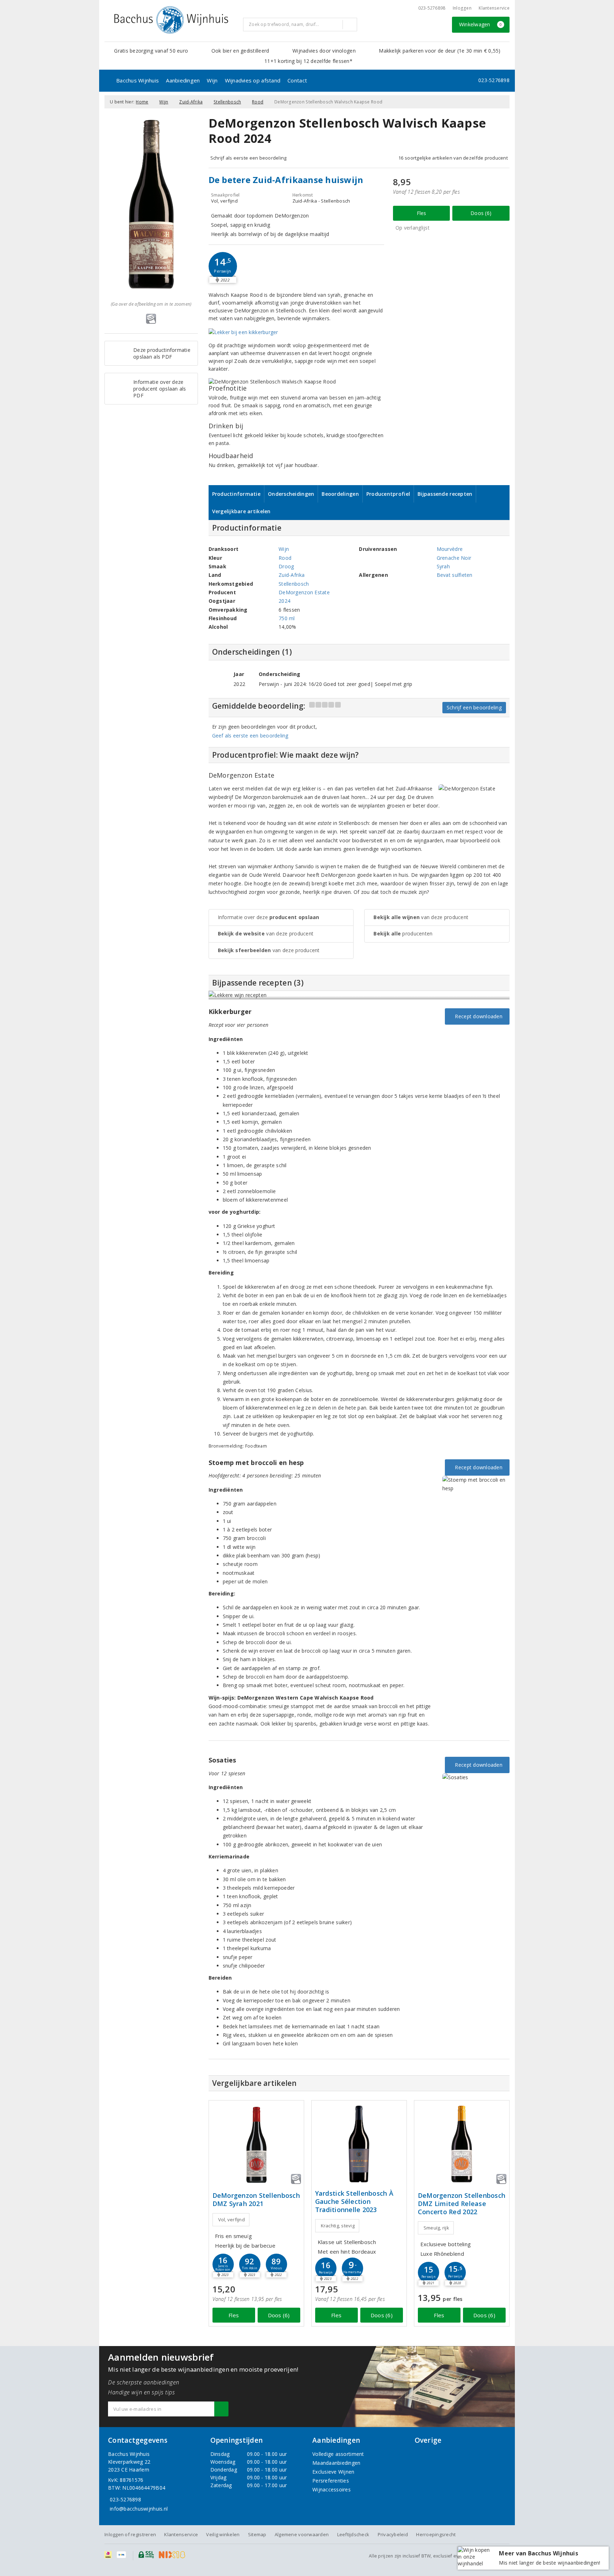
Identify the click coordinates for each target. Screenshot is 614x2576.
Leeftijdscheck (353, 2534)
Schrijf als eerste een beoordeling (249, 158)
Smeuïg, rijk (436, 2228)
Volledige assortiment (338, 2454)
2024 (284, 601)
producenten (403, 933)
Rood (258, 102)
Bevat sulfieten (455, 575)
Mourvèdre (450, 549)
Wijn (212, 80)
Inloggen (462, 8)
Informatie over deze (269, 917)
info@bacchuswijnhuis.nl (139, 2509)
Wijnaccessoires (332, 2489)
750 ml (287, 618)
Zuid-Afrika (191, 102)
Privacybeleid (393, 2534)
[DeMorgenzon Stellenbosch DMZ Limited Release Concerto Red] (462, 2144)
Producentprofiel (388, 494)
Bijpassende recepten (445, 494)
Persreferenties (331, 2481)
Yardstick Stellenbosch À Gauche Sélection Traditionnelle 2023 (354, 2202)
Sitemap (257, 2534)
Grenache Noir (454, 558)
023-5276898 (432, 8)
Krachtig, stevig (338, 2226)
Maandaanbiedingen (336, 2463)
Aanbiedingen (183, 80)
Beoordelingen (340, 494)
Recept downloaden (477, 1016)
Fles (422, 213)
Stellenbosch (227, 102)
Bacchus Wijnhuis (138, 80)
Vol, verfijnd (231, 2220)
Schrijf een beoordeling (474, 707)
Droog (286, 566)
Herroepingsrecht (436, 2534)
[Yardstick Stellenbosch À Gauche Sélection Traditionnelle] (359, 2144)
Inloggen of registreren (130, 2534)
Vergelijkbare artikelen (241, 511)
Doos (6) (481, 213)
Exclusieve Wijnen (333, 2472)
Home (142, 102)
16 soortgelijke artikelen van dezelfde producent (453, 158)
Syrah (443, 566)
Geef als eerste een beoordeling (250, 736)
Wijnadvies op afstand (253, 80)
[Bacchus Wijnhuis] (171, 20)
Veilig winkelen (223, 2534)
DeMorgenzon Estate (304, 592)
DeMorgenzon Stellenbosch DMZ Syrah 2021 (256, 2200)
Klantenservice (494, 8)
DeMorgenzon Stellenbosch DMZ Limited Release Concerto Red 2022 (462, 2204)
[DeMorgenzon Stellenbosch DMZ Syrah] (256, 2144)
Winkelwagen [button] (481, 24)
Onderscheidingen (291, 494)
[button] (223, 266)
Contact (297, 80)
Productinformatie (236, 494)
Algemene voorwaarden (302, 2534)
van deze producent (266, 933)
